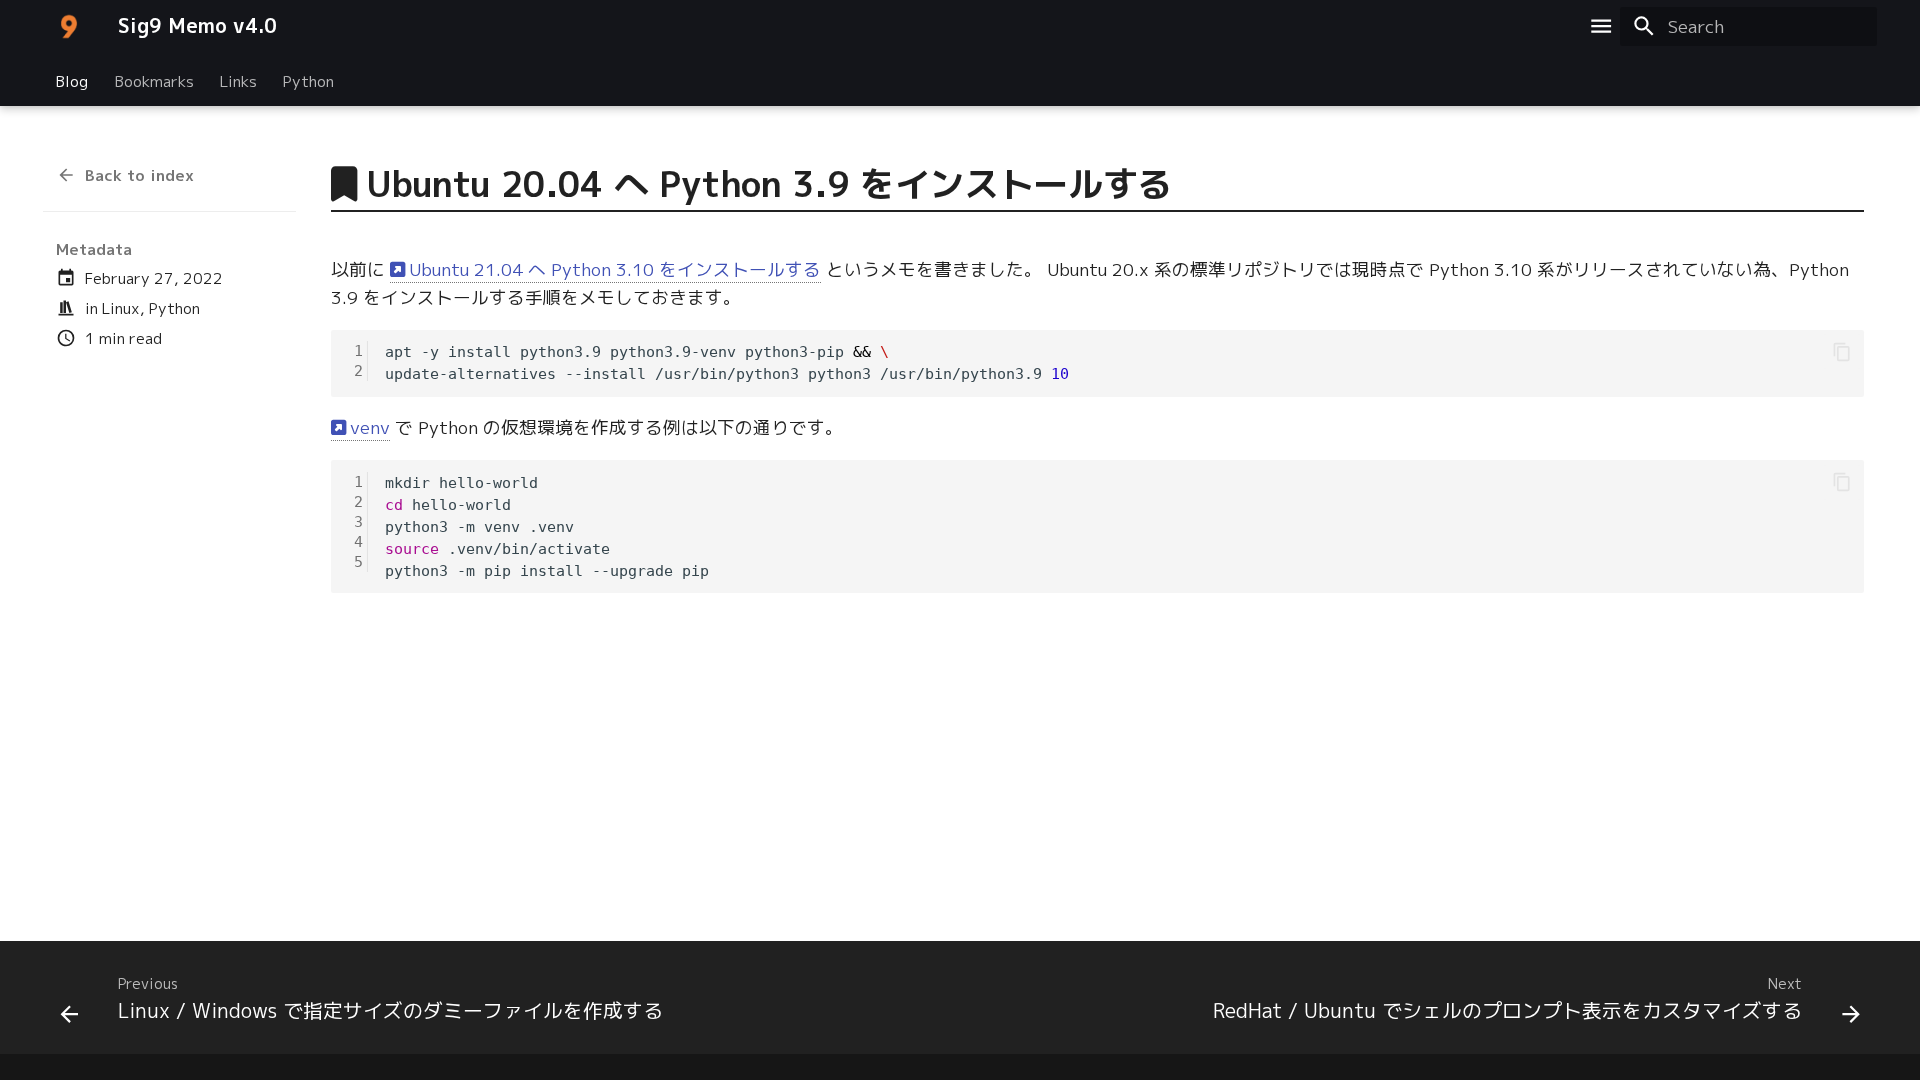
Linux (121, 308)
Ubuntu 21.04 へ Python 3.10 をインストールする (615, 269)
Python (308, 80)
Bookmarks (153, 80)
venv (370, 427)
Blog (72, 80)
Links (238, 80)
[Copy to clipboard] (1842, 352)
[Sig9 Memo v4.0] (69, 26)
